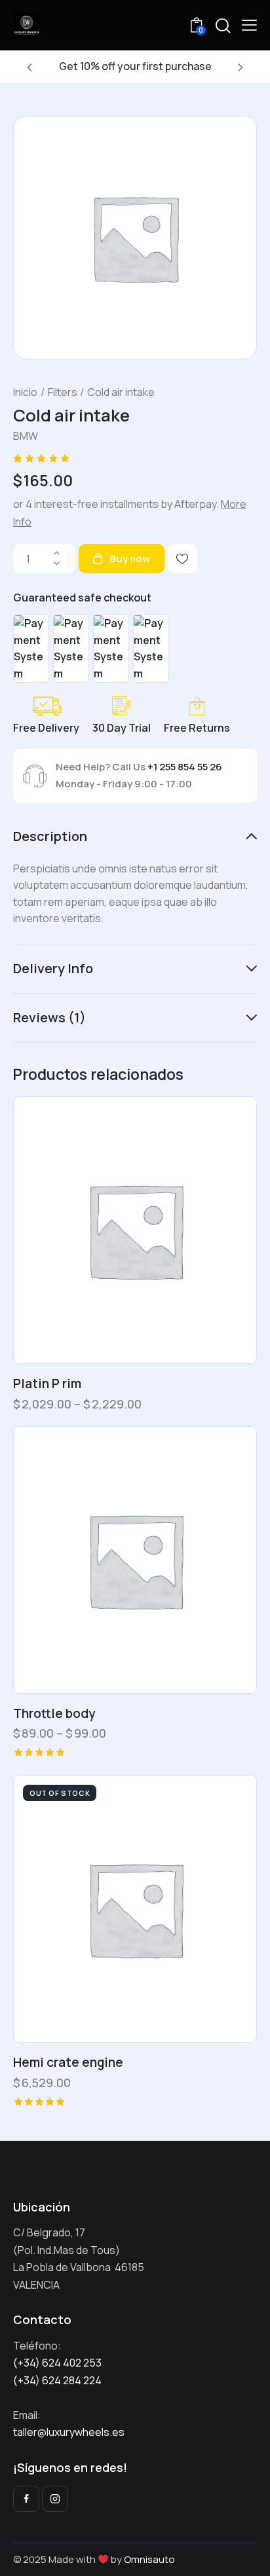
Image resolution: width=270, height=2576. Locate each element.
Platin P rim (47, 1384)
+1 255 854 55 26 (185, 767)
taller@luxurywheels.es (69, 2432)
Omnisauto (149, 2559)
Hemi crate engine (68, 2063)
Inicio (25, 392)
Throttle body (54, 1714)
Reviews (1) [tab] (49, 1017)
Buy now (130, 559)
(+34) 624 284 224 (57, 2380)
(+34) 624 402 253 (58, 2363)
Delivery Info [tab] (53, 968)
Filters (63, 392)
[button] (29, 67)
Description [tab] (50, 837)
